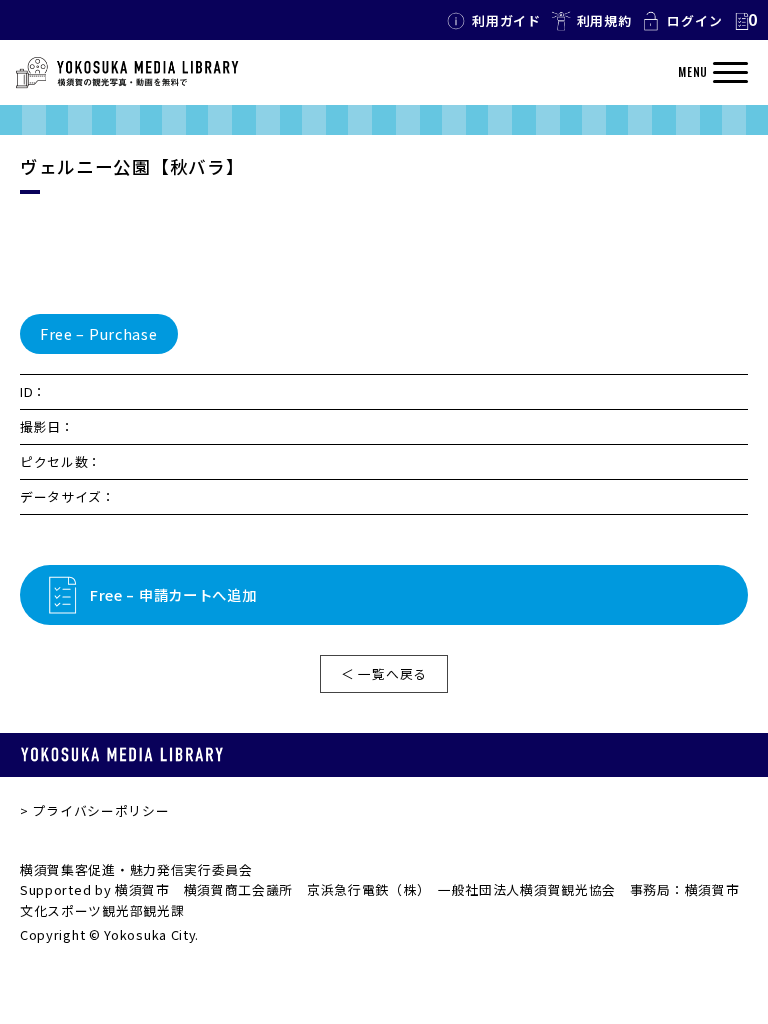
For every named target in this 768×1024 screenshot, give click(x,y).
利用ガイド (506, 20)
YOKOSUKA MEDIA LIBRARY (122, 754)
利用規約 (604, 20)
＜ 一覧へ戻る (384, 673)
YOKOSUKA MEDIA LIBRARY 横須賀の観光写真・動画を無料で (127, 73)
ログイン (694, 20)
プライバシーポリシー (100, 810)
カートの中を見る (745, 21)
